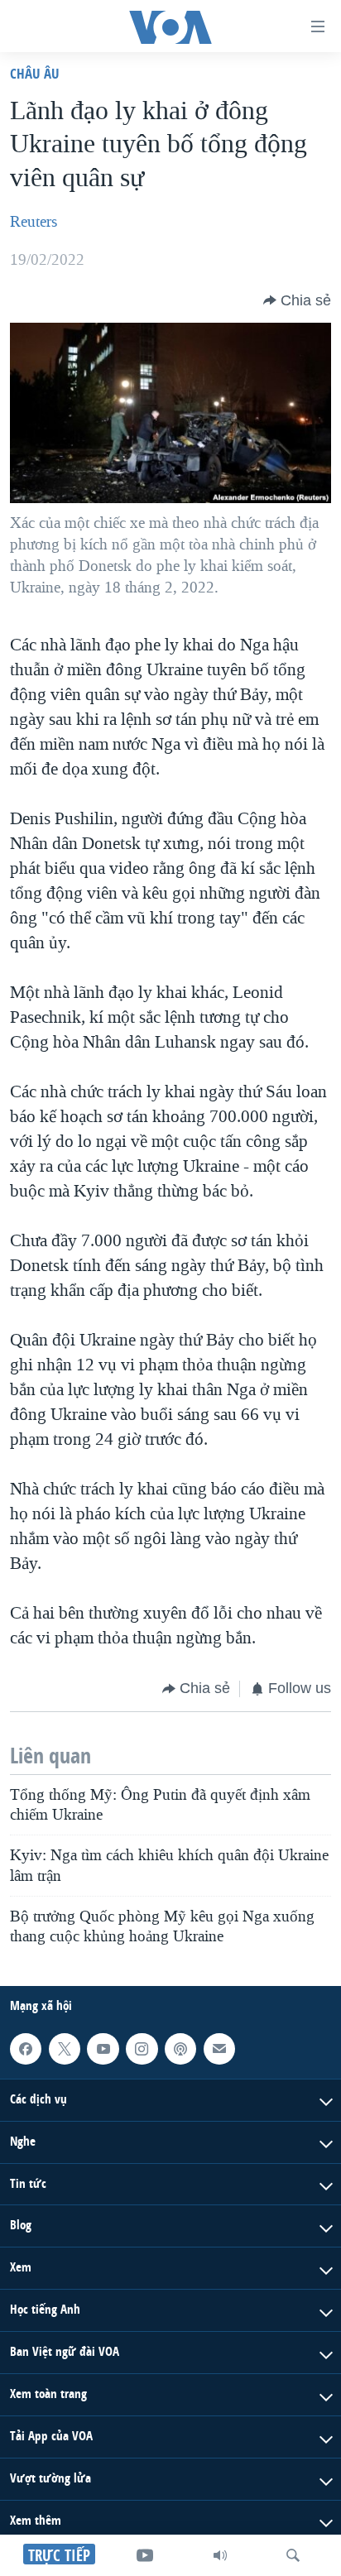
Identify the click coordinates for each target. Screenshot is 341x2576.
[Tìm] (293, 2555)
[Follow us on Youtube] (103, 2049)
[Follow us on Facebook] (26, 2049)
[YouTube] (145, 2555)
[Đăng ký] (219, 2049)
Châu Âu (35, 73)
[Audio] (220, 2555)
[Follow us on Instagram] (142, 2049)
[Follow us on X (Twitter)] (65, 2049)
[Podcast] (180, 2049)
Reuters (34, 222)
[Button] (297, 300)
